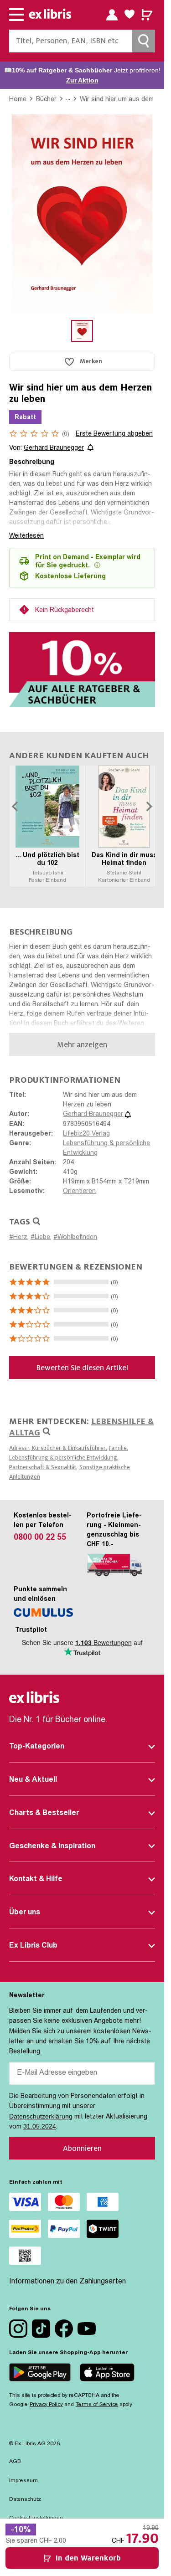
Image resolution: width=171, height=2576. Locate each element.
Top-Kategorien (37, 1747)
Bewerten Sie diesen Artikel (82, 1368)
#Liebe (40, 1238)
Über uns (25, 1913)
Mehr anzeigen (82, 1045)
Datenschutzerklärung (41, 2116)
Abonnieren (82, 2148)
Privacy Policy (46, 2405)
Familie (118, 1448)
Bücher (46, 99)
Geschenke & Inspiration (52, 1846)
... (68, 98)
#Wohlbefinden (75, 1238)
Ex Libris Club (33, 1946)
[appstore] (107, 2374)
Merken (91, 361)
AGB (15, 2462)
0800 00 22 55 (40, 1538)
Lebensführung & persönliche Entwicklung (63, 1458)
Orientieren (79, 1192)
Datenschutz (25, 2499)
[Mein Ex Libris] (112, 15)
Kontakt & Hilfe (36, 1879)
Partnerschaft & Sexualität (43, 1467)
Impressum (23, 2481)
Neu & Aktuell (33, 1780)
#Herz (18, 1238)
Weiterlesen (26, 535)
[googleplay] (40, 2374)
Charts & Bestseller (44, 1813)
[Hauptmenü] (16, 15)
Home (18, 99)
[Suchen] (144, 41)
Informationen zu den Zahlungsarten (67, 2282)
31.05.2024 (40, 2126)
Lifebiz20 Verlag (86, 1134)
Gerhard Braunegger (54, 448)
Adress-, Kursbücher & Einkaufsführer (57, 1448)
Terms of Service (97, 2405)
